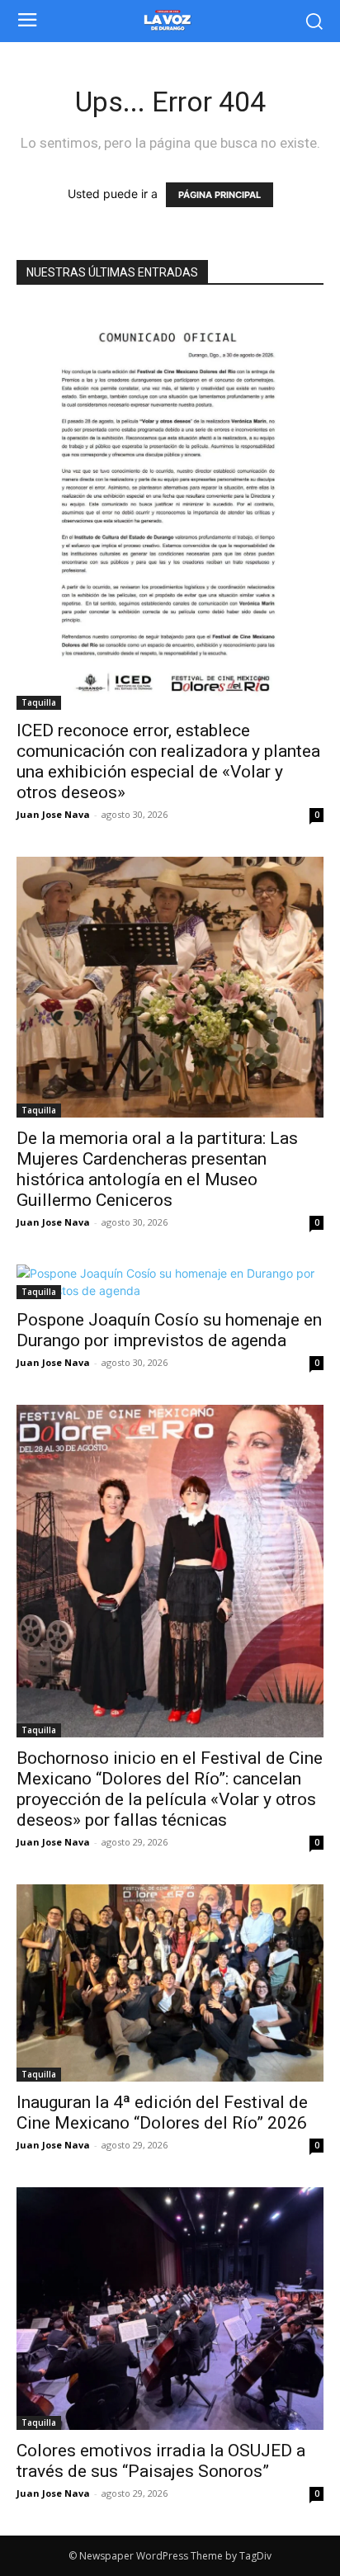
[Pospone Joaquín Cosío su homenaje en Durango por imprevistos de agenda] (170, 1282)
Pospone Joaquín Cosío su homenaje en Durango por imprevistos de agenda (169, 1330)
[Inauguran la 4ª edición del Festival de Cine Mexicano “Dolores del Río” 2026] (170, 1983)
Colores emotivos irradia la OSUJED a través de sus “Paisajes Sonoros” (161, 2461)
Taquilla (39, 702)
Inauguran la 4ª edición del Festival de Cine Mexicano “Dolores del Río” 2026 (162, 2113)
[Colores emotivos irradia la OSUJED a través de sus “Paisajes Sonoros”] (170, 2309)
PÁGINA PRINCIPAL (220, 195)
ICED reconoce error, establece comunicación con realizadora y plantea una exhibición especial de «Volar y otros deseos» (168, 761)
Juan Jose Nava (53, 814)
